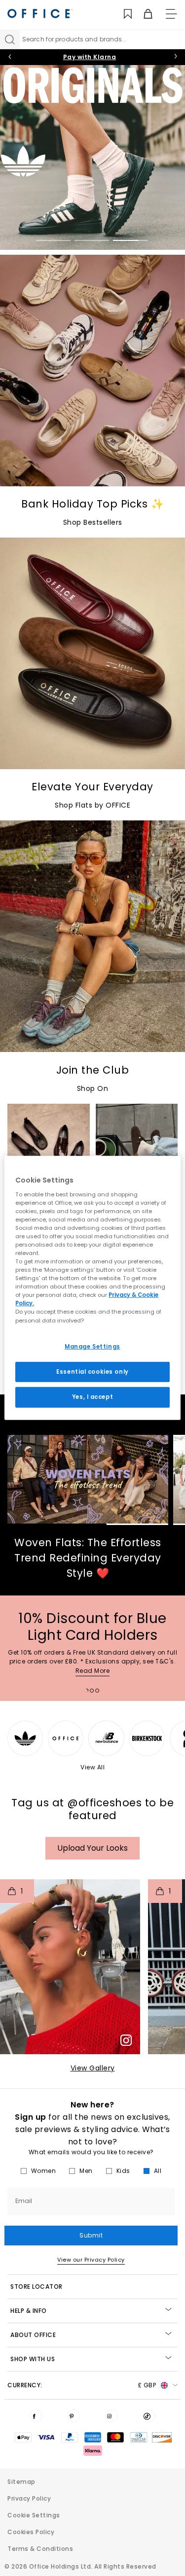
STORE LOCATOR (37, 2287)
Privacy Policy (29, 2498)
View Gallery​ (93, 2068)
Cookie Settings (34, 2515)
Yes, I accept (92, 1397)
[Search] (10, 39)
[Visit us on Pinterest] (74, 2416)
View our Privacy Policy (91, 2260)
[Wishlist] (122, 14)
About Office (33, 2335)
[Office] (40, 14)
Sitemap (21, 2482)
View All (92, 1767)
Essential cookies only (92, 1371)
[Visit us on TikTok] (149, 2416)
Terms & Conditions (40, 2549)
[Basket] (142, 14)
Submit (91, 2235)
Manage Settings (92, 1346)
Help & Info (29, 2311)
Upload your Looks (92, 1848)
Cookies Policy (31, 2532)
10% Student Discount (90, 57)
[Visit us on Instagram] (111, 2416)
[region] (92, 1288)
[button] (70, 1967)
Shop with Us (33, 2359)
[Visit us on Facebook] (36, 2416)
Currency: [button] (82, 2385)
